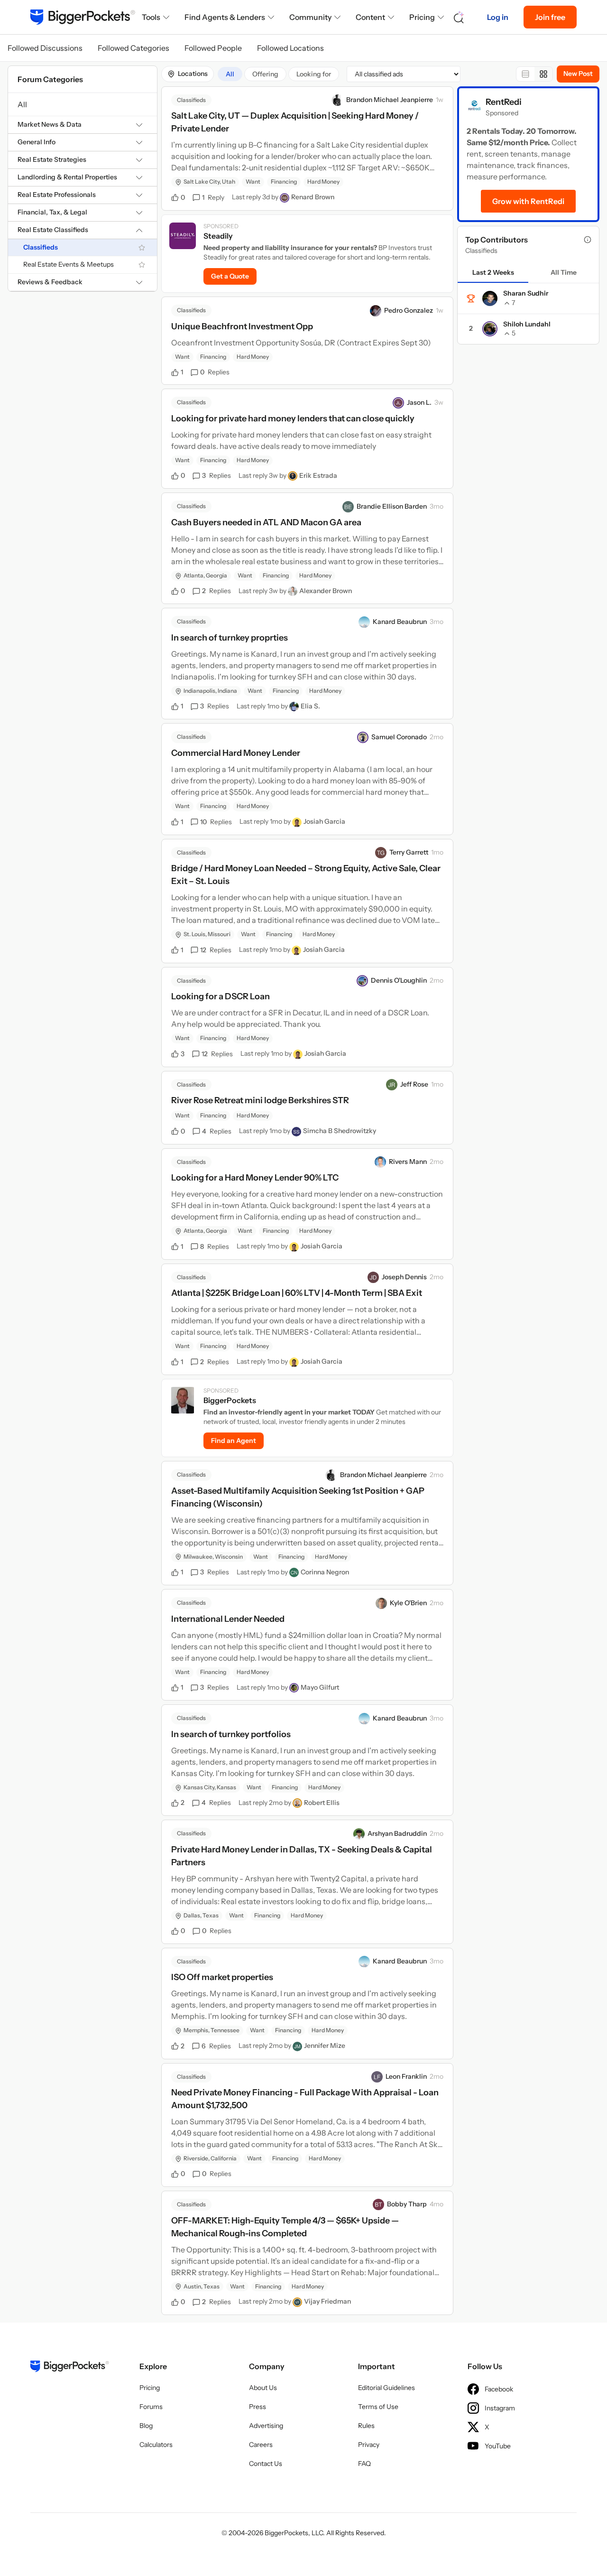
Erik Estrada (318, 475)
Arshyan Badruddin (397, 1833)
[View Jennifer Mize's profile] (297, 2046)
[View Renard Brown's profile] (285, 198)
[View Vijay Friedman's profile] (297, 2302)
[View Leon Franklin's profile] (377, 2077)
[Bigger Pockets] (83, 17)
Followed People (213, 48)
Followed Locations (290, 48)
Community (310, 17)
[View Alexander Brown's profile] (293, 591)
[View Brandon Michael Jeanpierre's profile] (338, 100)
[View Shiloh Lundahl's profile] (490, 329)
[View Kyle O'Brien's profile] (381, 1603)
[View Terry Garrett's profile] (381, 853)
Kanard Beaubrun (400, 622)
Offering (265, 74)
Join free (550, 17)
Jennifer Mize (325, 2046)
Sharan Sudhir (526, 293)
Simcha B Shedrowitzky (340, 1131)
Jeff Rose (414, 1084)
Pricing (422, 17)
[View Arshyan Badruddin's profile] (359, 1834)
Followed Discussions (45, 48)
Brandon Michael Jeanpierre (390, 100)
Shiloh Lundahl (527, 324)
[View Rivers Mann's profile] (380, 1162)
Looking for (314, 74)
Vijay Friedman (327, 2301)
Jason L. (419, 402)
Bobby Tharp (407, 2204)
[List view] (525, 74)
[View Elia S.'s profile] (294, 707)
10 (216, 822)
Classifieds (41, 247)
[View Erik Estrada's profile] (293, 476)
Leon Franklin (406, 2076)
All (22, 104)
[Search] (459, 17)
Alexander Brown (326, 591)
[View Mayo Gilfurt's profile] (294, 1688)
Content (370, 17)
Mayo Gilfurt (320, 1687)
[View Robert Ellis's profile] (297, 1803)
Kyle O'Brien (408, 1603)
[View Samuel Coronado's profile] (363, 737)
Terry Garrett (409, 852)
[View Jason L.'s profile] (398, 403)
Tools (151, 17)
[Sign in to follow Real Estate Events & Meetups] (142, 265)
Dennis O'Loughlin (399, 980)
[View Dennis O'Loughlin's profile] (362, 981)
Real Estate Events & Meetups (69, 265)
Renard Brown (313, 197)
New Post (578, 74)
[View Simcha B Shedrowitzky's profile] (296, 1132)
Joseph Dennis (404, 1277)
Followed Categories (133, 48)
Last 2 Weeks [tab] (493, 272)
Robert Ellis (322, 1803)
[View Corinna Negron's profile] (294, 1572)
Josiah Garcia (324, 821)
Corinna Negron (325, 1572)
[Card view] (543, 74)
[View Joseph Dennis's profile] (373, 1277)
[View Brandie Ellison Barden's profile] (348, 507)
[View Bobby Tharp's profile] (378, 2204)
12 (216, 950)
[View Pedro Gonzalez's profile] (376, 311)
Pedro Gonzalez (409, 310)
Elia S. (310, 706)
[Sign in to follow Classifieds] (142, 248)
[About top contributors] (588, 240)
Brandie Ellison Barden (392, 506)
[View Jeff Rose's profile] (392, 1085)
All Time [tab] (564, 272)
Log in (498, 17)
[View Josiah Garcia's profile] (297, 822)
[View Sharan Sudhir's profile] (490, 298)
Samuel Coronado (399, 737)
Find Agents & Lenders (225, 17)
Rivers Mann (408, 1162)
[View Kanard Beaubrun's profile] (364, 622)
